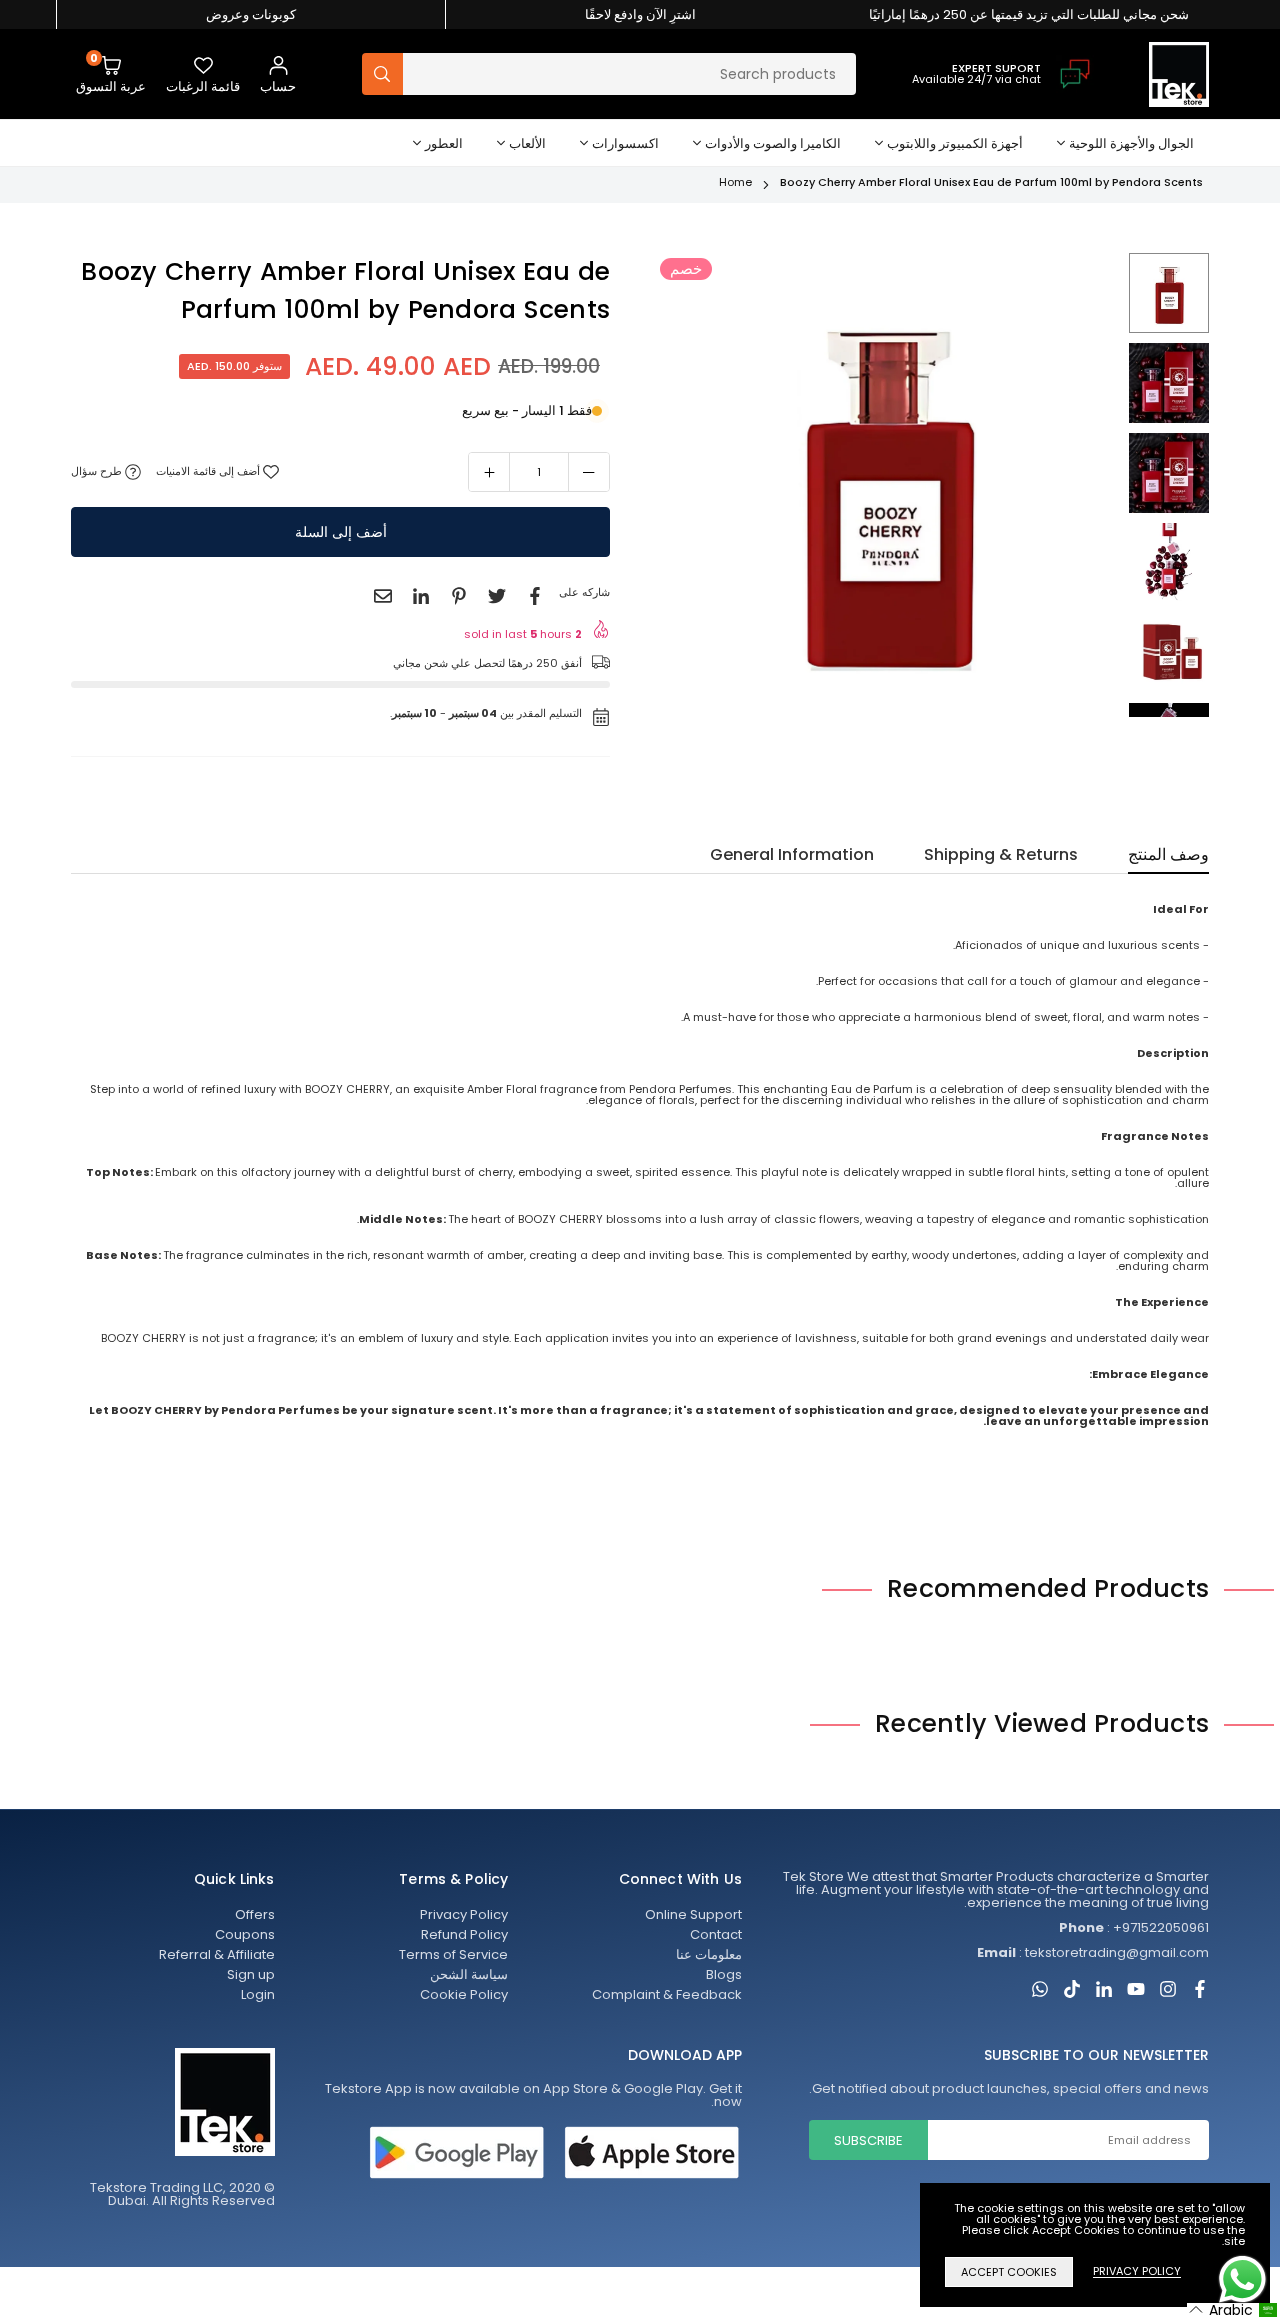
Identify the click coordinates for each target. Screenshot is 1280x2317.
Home (735, 182)
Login (258, 1994)
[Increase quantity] (489, 472)
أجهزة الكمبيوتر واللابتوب (955, 143)
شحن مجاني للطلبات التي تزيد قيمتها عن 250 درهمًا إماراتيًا (1029, 14)
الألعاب (527, 143)
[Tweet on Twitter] (497, 596)
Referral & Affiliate (217, 1954)
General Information (792, 856)
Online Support (693, 1914)
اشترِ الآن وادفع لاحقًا (640, 14)
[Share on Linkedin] (421, 596)
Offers (255, 1914)
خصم (686, 268)
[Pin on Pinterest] (459, 596)
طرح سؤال (98, 471)
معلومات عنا (709, 1954)
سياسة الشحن (469, 1974)
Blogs (724, 1974)
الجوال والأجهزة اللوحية (1131, 143)
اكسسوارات (625, 143)
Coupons (245, 1934)
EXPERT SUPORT (996, 68)
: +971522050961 (1134, 1927)
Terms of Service (453, 1954)
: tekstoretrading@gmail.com (1093, 1953)
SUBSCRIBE (868, 2140)
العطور (444, 143)
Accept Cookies (1009, 2272)
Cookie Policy (464, 1994)
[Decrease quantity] (589, 472)
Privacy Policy (464, 1914)
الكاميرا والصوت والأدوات (773, 143)
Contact (716, 1934)
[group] (887, 485)
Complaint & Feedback (667, 1994)
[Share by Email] (383, 596)
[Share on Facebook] (535, 596)
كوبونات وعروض (251, 14)
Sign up (251, 1974)
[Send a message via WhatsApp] (1242, 2279)
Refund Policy (464, 1934)
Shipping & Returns (1001, 856)
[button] (111, 74)
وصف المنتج (1168, 856)
